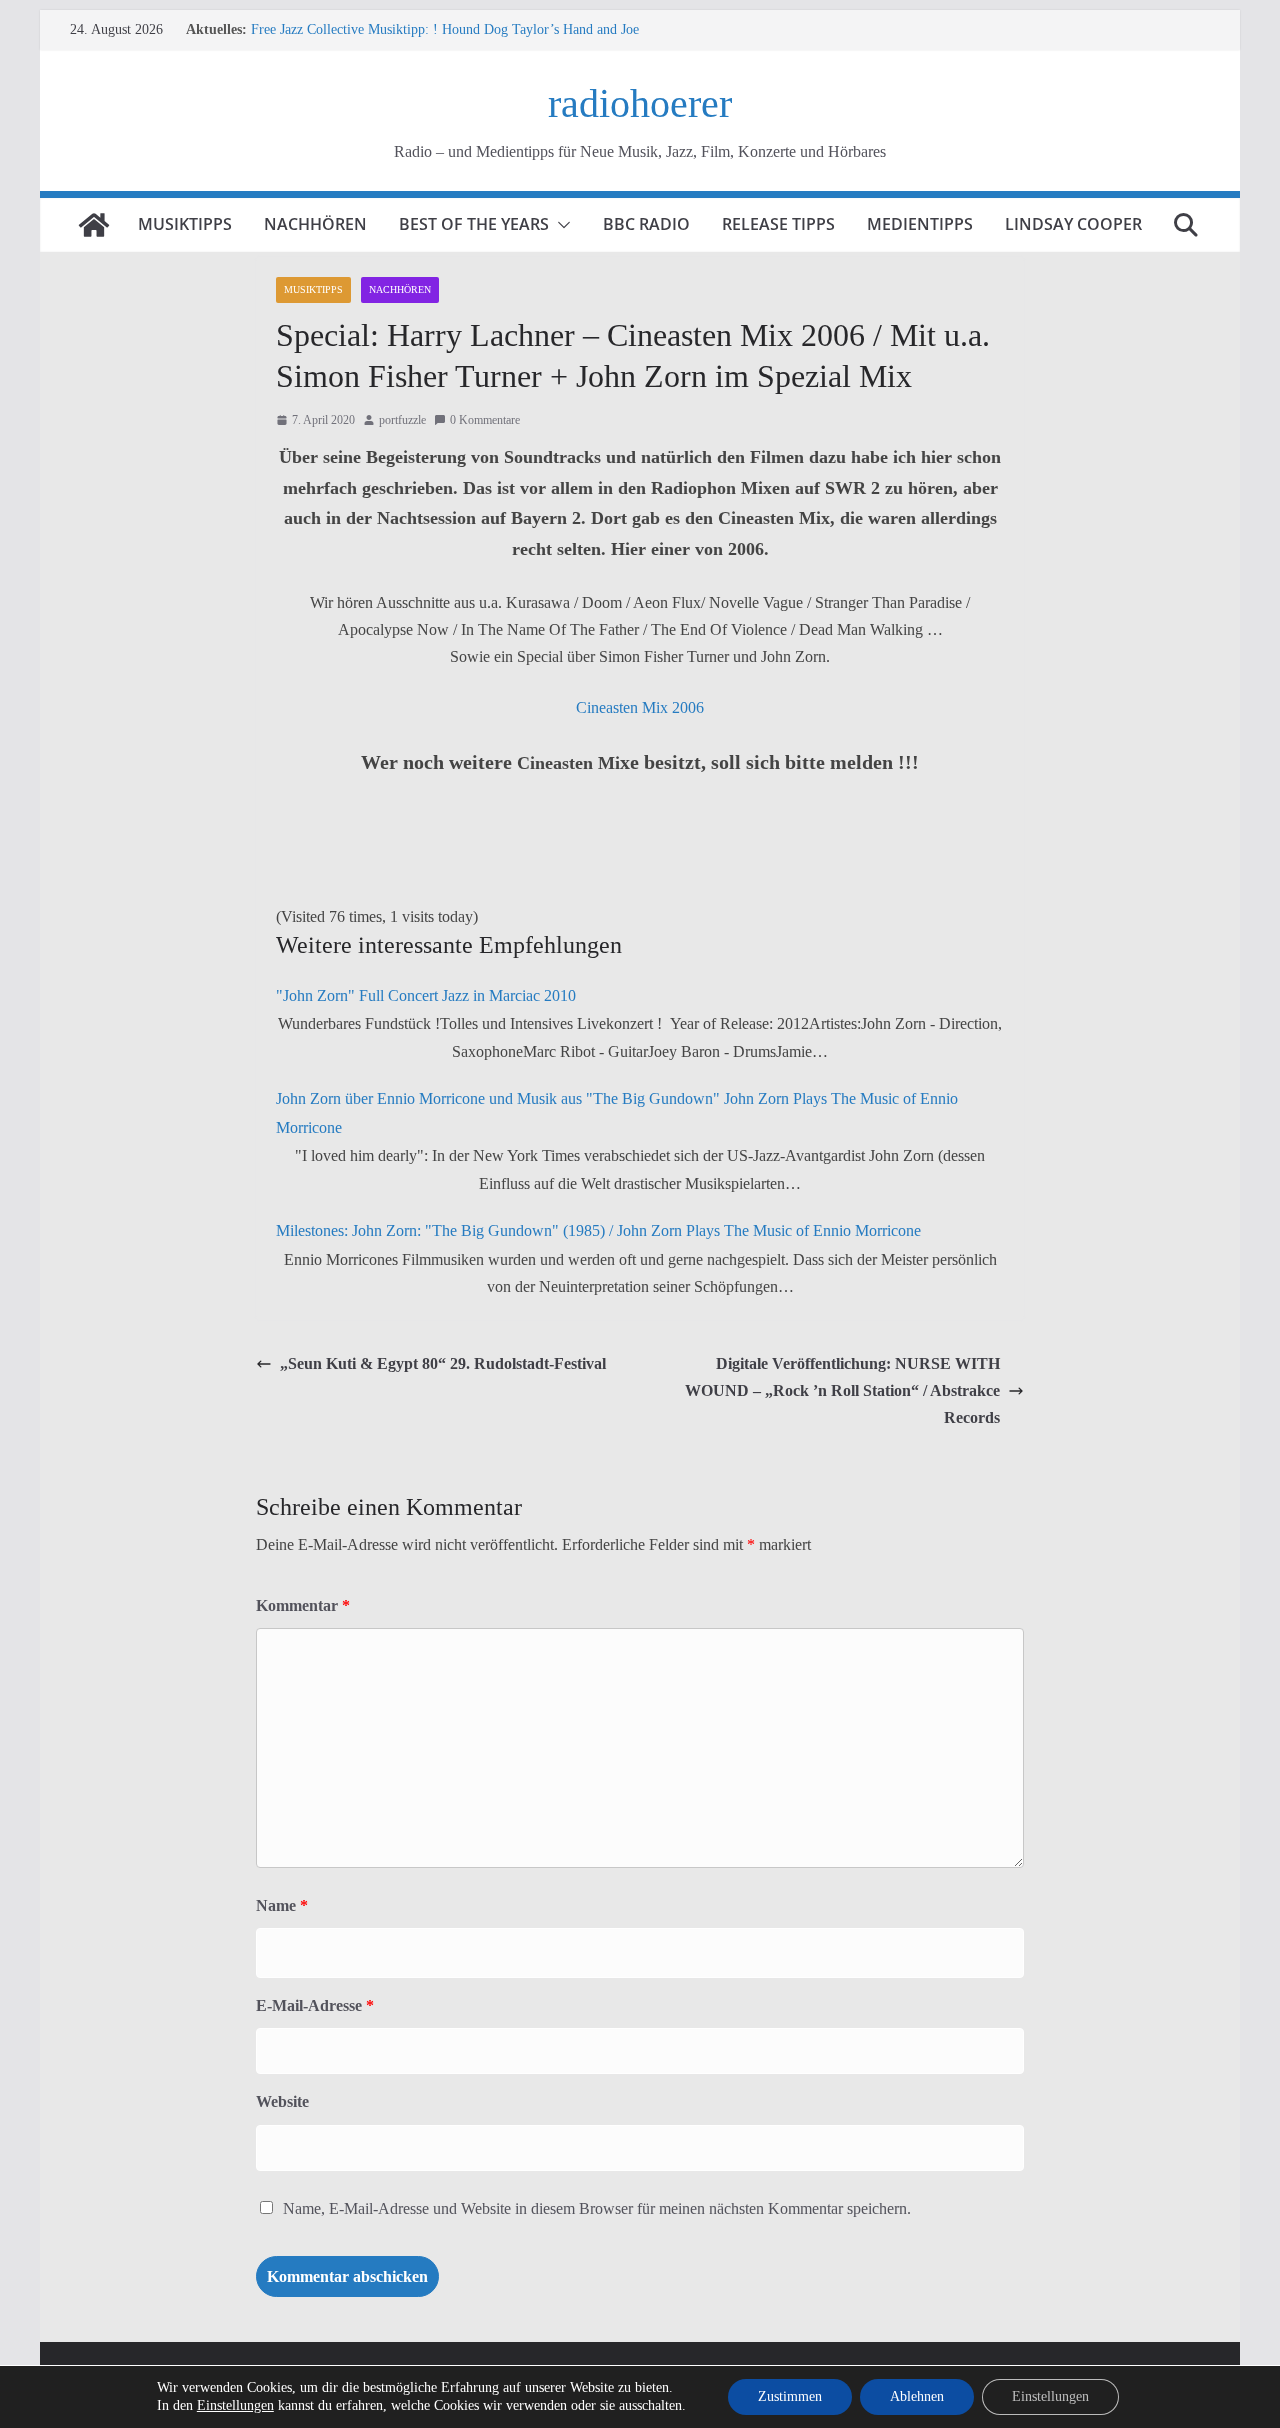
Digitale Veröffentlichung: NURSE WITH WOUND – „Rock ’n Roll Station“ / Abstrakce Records (842, 1390)
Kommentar (303, 1605)
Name (282, 1905)
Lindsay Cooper (1073, 224)
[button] (560, 225)
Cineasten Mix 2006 (640, 707)
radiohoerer (640, 103)
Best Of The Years (474, 224)
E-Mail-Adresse (315, 2005)
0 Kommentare (485, 420)
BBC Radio (646, 224)
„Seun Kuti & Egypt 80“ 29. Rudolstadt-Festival (443, 1363)
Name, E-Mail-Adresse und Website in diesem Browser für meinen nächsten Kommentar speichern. (597, 2208)
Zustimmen (790, 2396)
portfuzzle (402, 420)
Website (282, 2101)
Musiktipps (185, 224)
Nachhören (315, 224)
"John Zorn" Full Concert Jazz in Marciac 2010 (426, 995)
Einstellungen (235, 2405)
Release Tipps (778, 224)
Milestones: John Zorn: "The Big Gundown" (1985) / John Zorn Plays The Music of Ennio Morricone (598, 1230)
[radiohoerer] (94, 225)
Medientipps (920, 224)
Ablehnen (917, 2396)
